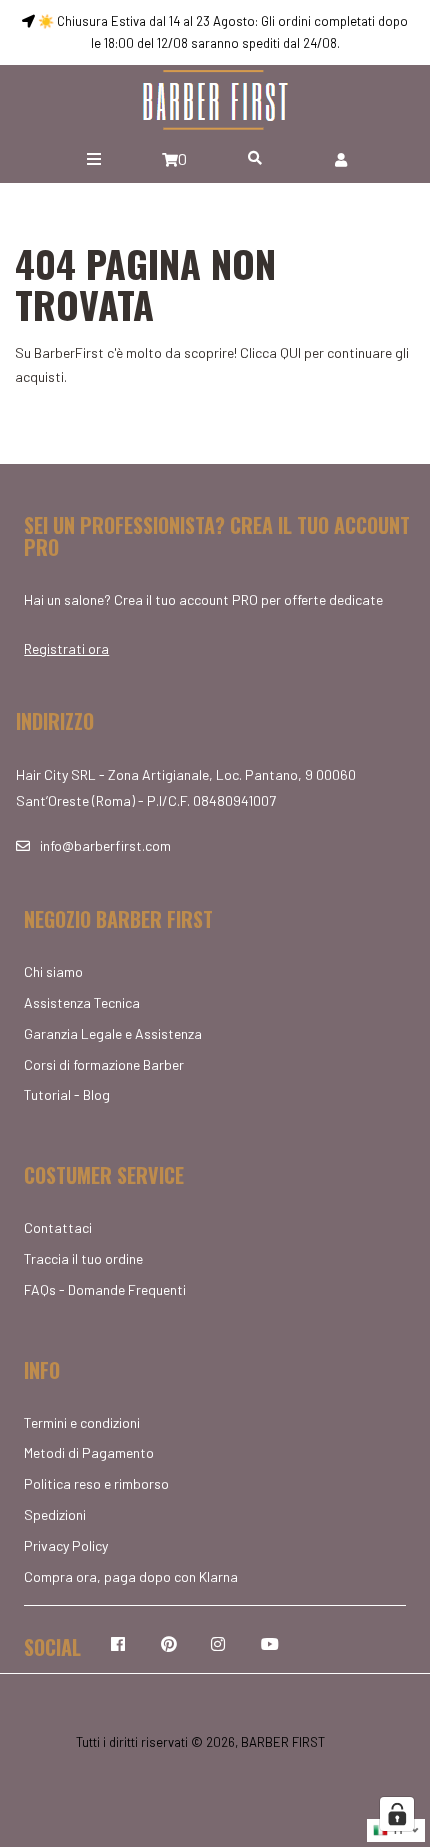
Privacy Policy (66, 1545)
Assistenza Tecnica (82, 1002)
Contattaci (58, 1227)
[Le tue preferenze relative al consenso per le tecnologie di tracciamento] (397, 1814)
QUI (290, 352)
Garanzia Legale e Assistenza (113, 1033)
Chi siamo (53, 971)
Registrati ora (66, 648)
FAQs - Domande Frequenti (105, 1289)
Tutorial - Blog (67, 1094)
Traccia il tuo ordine (83, 1258)
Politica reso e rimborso (96, 1483)
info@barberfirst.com (105, 845)
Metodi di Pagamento (89, 1452)
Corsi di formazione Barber (104, 1064)
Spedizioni (55, 1514)
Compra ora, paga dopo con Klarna (131, 1576)
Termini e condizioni (82, 1422)
